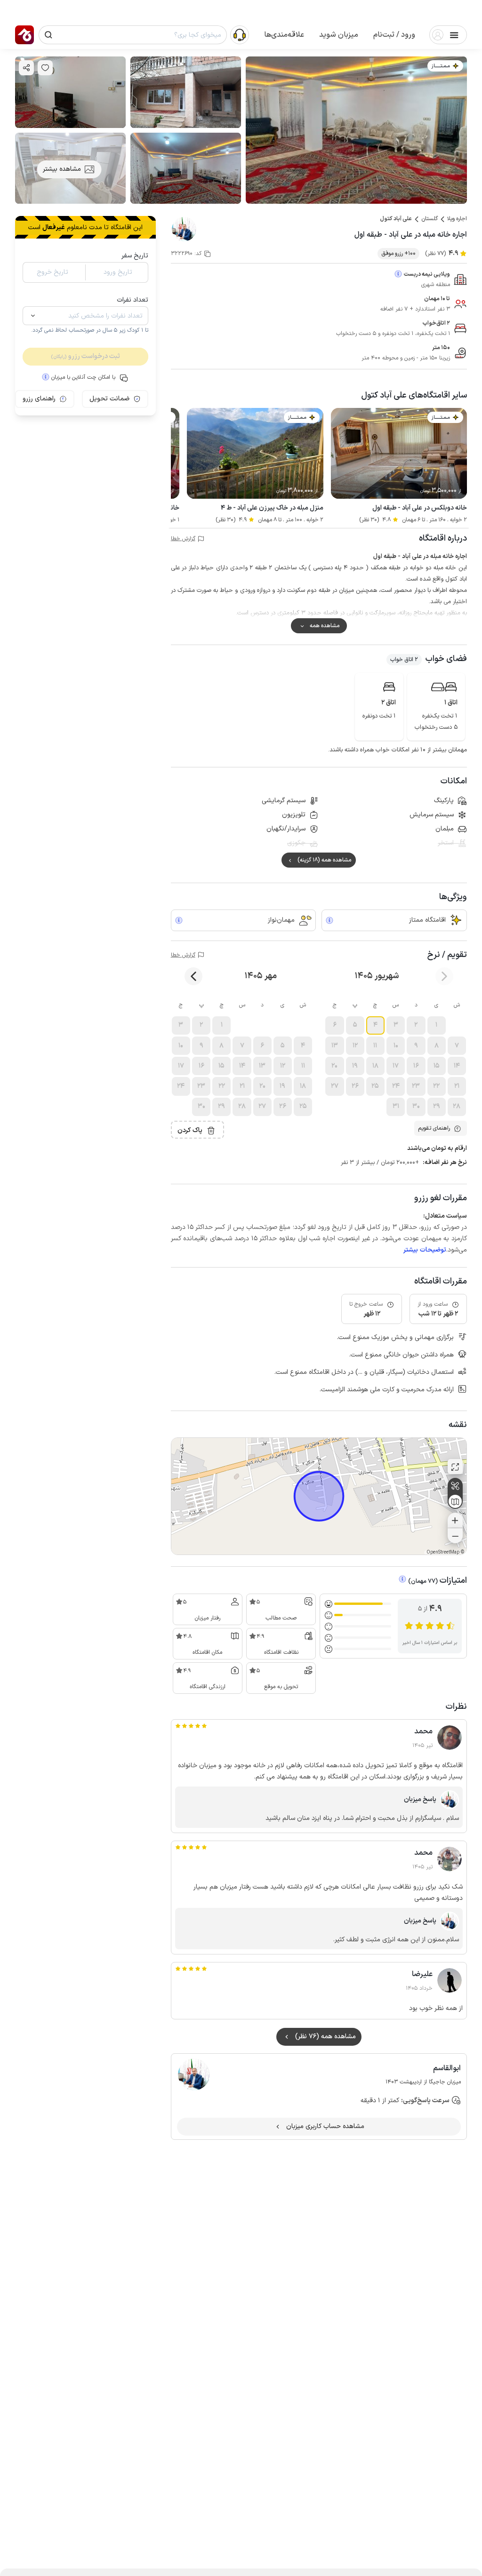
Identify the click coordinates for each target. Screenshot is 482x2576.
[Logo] (24, 35)
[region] (319, 1496)
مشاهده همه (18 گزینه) (324, 860)
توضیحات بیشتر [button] (425, 1250)
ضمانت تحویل (109, 399)
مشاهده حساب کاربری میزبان (325, 2126)
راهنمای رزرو (39, 399)
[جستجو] (48, 35)
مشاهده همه (325, 626)
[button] (394, 35)
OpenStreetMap (443, 1552)
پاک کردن (190, 1130)
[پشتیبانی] (240, 34)
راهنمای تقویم (434, 1128)
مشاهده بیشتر (62, 169)
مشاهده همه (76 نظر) (325, 2037)
